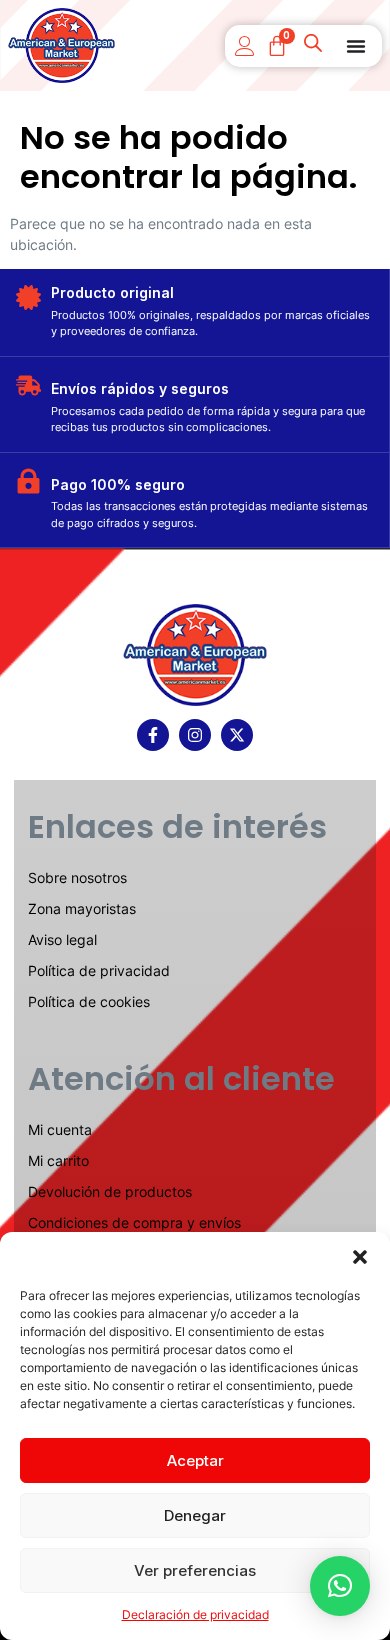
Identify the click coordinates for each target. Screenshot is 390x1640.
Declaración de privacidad (195, 1614)
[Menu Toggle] (356, 46)
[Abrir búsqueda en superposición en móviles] (315, 46)
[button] (360, 1257)
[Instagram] (195, 735)
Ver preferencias (195, 1570)
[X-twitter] (237, 735)
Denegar (195, 1515)
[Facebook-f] (153, 735)
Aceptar (195, 1460)
